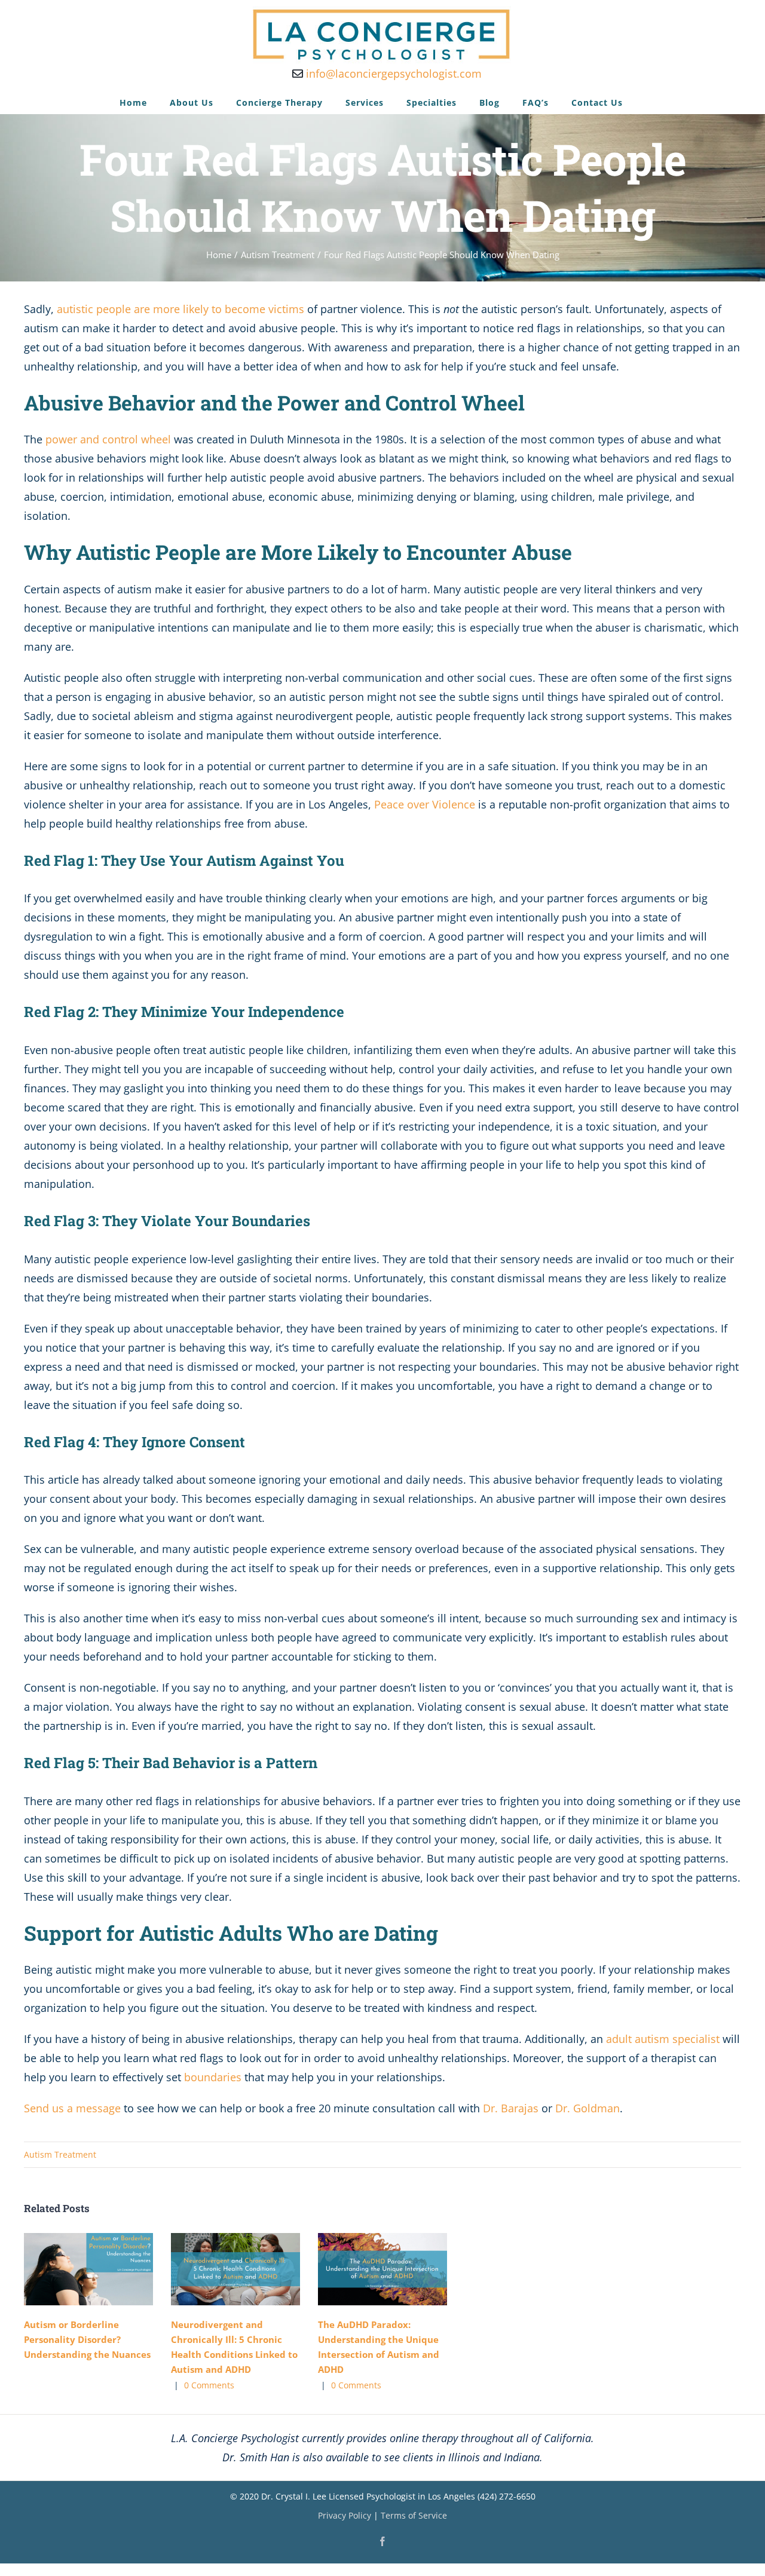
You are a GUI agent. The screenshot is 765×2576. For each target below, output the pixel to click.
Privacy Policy (345, 2515)
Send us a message (72, 2108)
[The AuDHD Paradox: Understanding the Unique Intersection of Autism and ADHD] (382, 2269)
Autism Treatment (60, 2154)
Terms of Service (414, 2515)
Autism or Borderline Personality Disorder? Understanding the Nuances (70, 2269)
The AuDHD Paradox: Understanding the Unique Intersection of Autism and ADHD (364, 2269)
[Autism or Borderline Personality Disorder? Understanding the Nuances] (88, 2269)
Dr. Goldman (587, 2108)
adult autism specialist (663, 2039)
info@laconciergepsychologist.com (392, 73)
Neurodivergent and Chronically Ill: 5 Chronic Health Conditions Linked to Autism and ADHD (217, 2269)
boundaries (213, 2077)
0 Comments (209, 2385)
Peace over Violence (425, 804)
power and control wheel (108, 439)
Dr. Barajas (511, 2108)
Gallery (106, 2269)
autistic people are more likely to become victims (180, 309)
